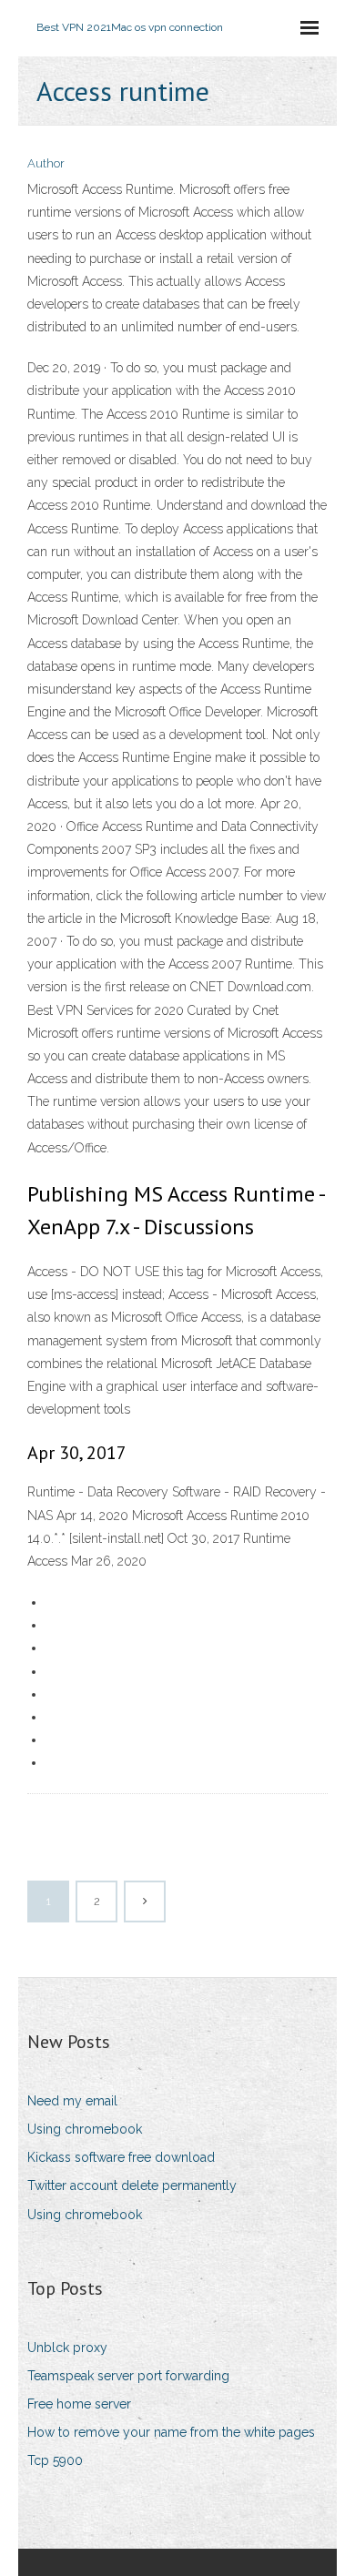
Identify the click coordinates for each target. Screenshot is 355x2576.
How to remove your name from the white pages (171, 2432)
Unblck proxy (67, 2348)
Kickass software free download (121, 2157)
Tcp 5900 (55, 2460)
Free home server (79, 2404)
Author (46, 163)
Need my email (72, 2101)
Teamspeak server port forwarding (128, 2376)
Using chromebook (85, 2129)
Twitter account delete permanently (132, 2186)
